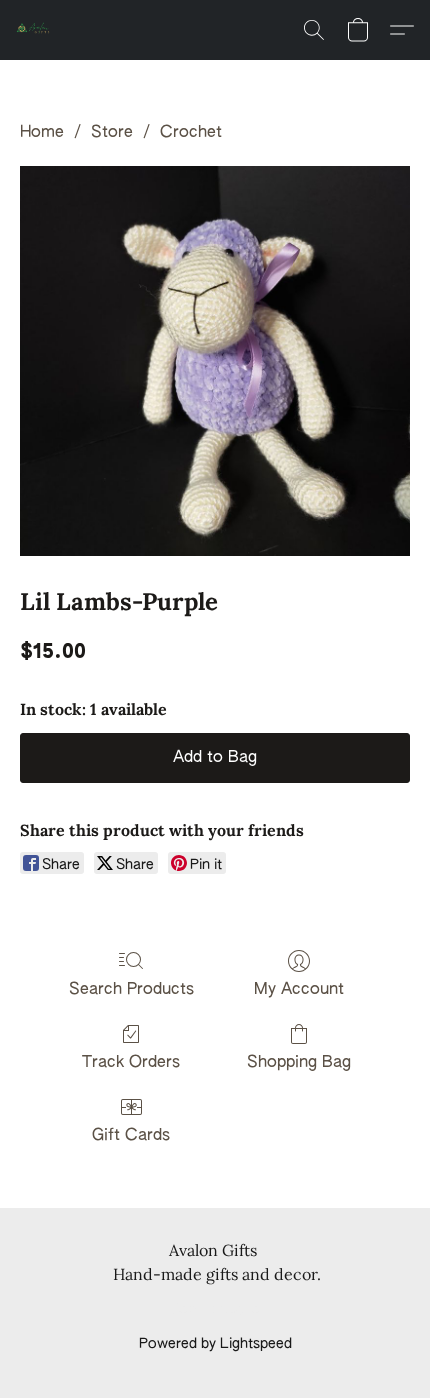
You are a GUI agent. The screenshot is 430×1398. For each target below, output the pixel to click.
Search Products (131, 990)
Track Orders (131, 1063)
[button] (36, 30)
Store (112, 133)
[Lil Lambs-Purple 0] (215, 361)
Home (42, 133)
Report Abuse (215, 1310)
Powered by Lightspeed (215, 1344)
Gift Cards (131, 1136)
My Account (299, 990)
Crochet (191, 133)
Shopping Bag (299, 1063)
